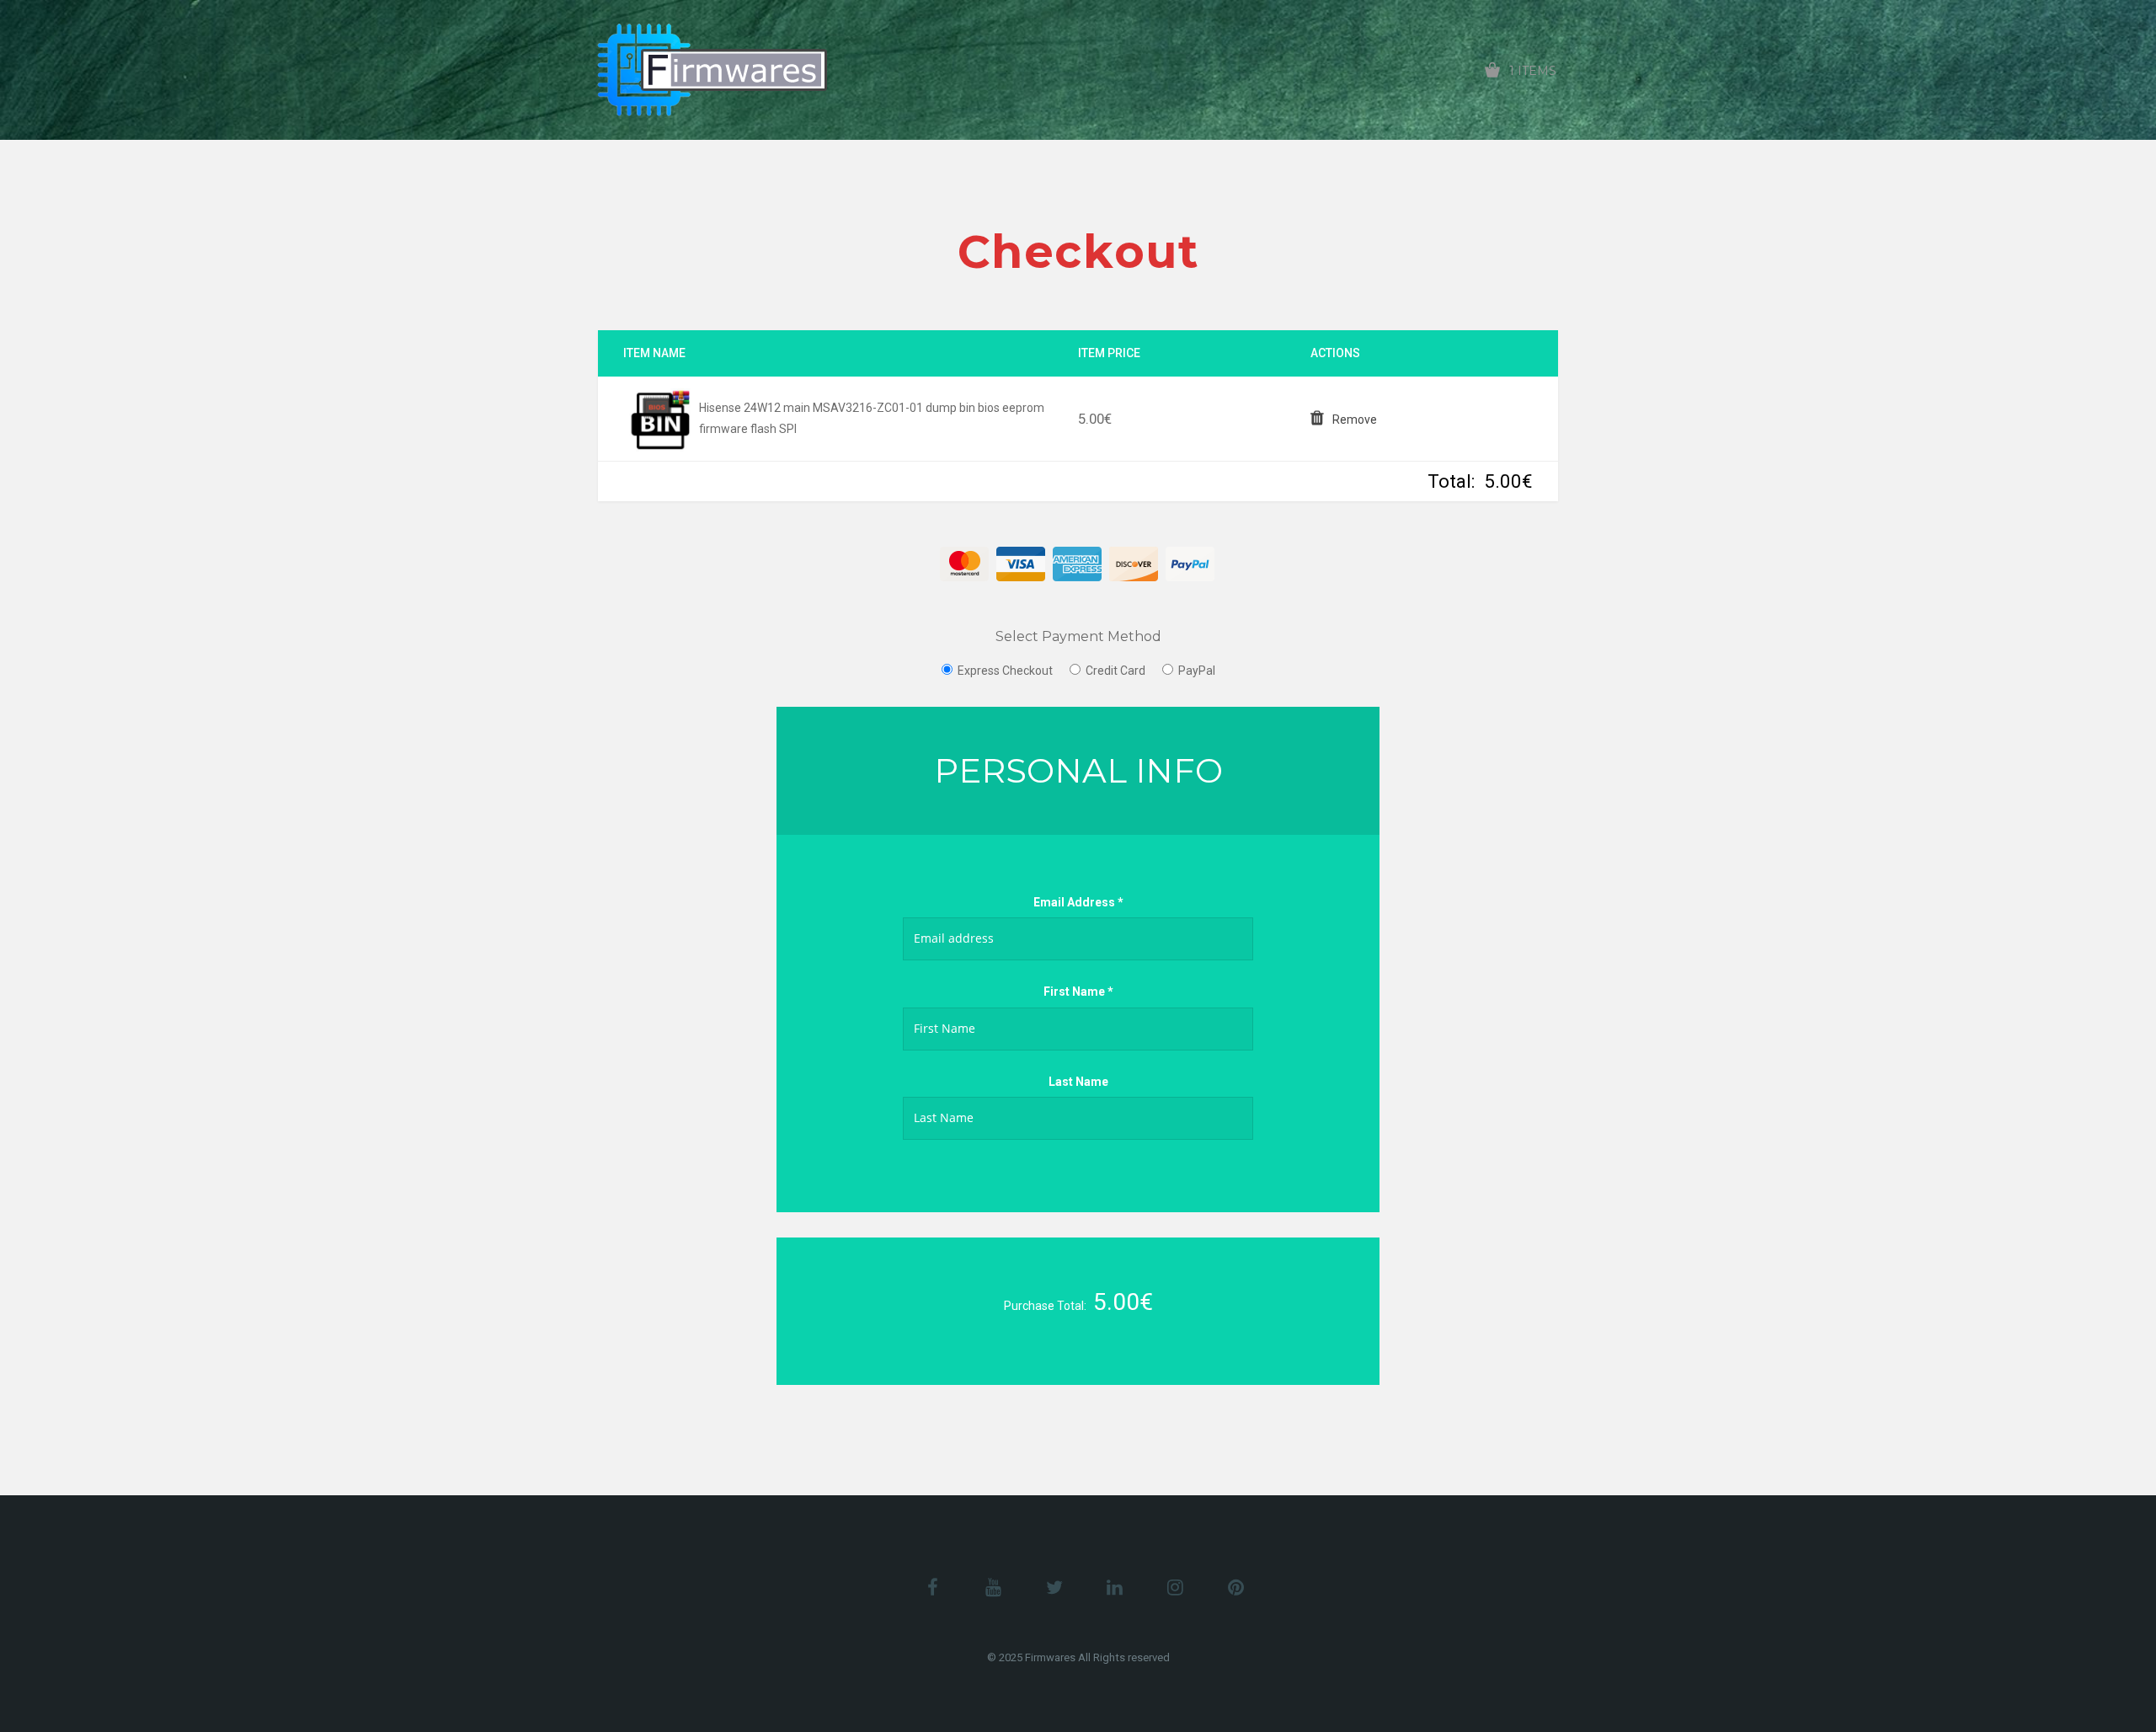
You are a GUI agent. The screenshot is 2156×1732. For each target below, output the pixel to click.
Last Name (1078, 1082)
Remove (1355, 420)
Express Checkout (1005, 671)
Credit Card (1115, 671)
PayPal (1197, 671)
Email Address (1078, 902)
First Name (1078, 992)
